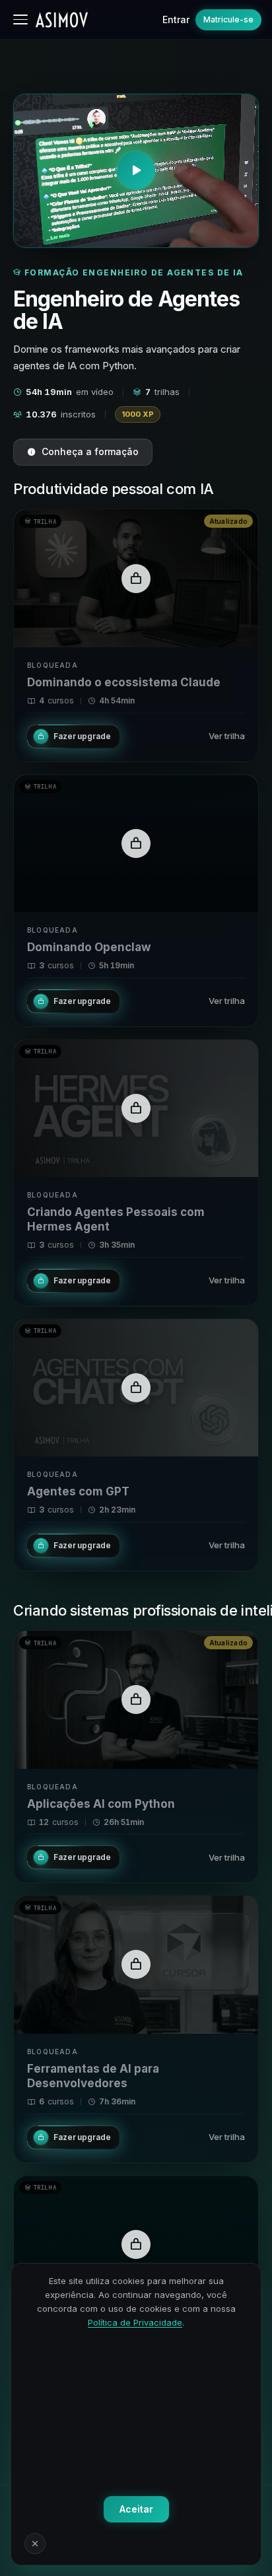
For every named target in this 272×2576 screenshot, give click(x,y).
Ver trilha (227, 736)
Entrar (176, 19)
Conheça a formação (90, 451)
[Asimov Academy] (62, 20)
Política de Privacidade (135, 2322)
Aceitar (136, 2509)
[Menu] (20, 19)
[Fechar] (35, 2544)
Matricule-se (228, 19)
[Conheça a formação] (136, 171)
